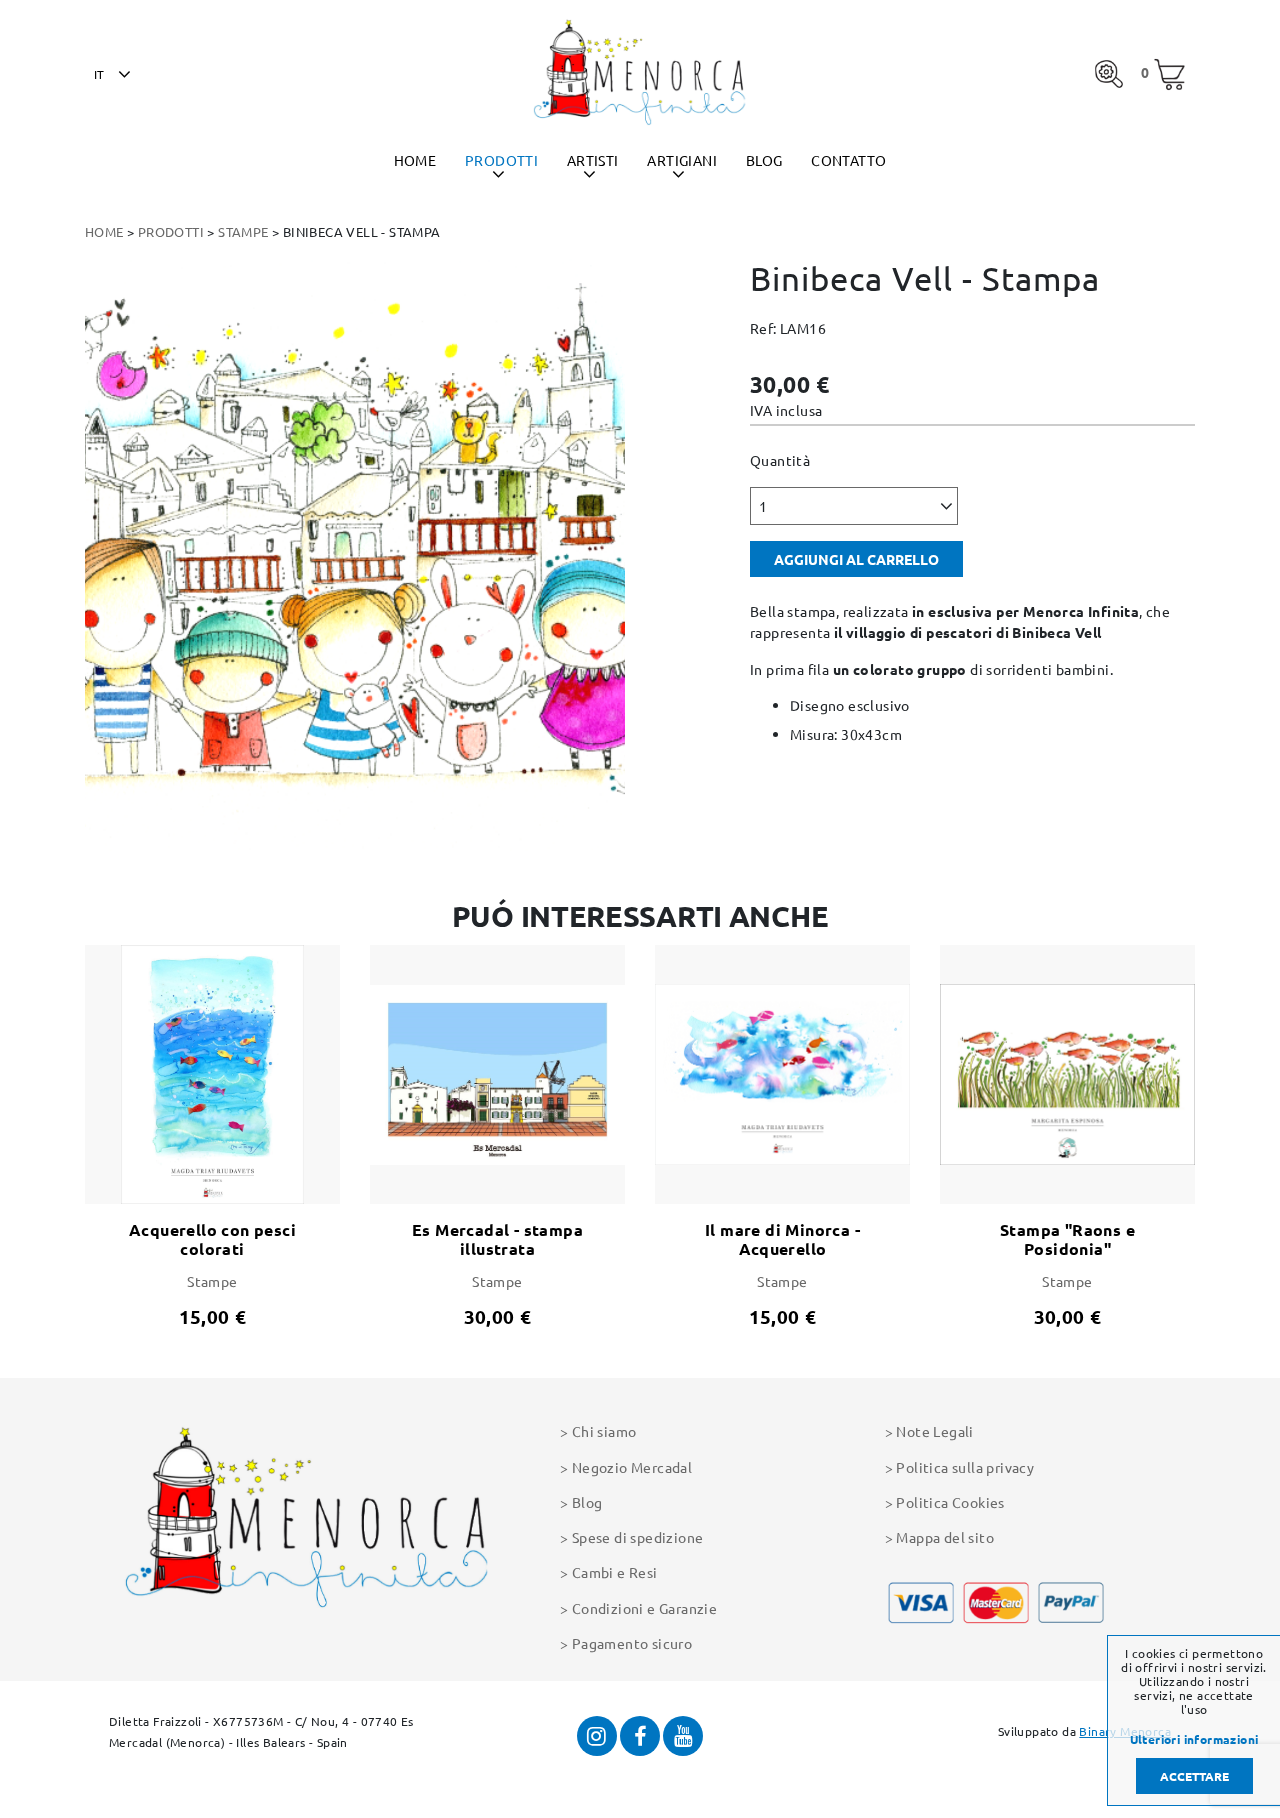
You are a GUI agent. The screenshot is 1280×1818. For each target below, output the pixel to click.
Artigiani (682, 160)
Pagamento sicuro (632, 1643)
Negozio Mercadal (632, 1467)
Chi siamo (604, 1431)
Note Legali (934, 1431)
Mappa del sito (945, 1537)
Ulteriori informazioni (1194, 1740)
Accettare (1194, 1776)
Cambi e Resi (615, 1572)
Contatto (848, 160)
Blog (764, 160)
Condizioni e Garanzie (644, 1608)
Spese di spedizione (637, 1537)
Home (415, 160)
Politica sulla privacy (965, 1467)
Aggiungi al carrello (856, 559)
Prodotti (501, 160)
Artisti (593, 160)
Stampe (243, 231)
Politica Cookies (950, 1502)
